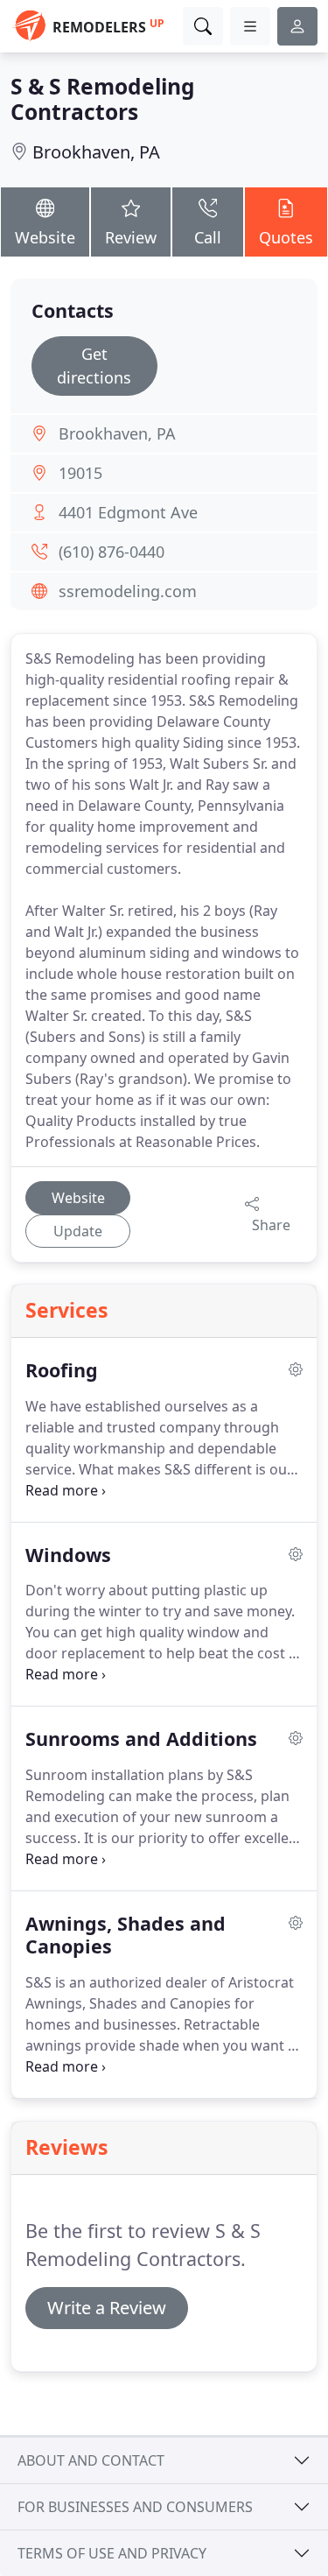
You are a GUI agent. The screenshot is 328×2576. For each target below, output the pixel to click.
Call (208, 237)
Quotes (286, 237)
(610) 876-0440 (112, 552)
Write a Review (107, 2308)
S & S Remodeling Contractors (103, 99)
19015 (80, 473)
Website (45, 237)
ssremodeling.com (128, 591)
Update (78, 1231)
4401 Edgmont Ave (128, 512)
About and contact (91, 2460)
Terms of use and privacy (112, 2553)
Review (131, 237)
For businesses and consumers (135, 2507)
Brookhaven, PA (96, 152)
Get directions (94, 366)
